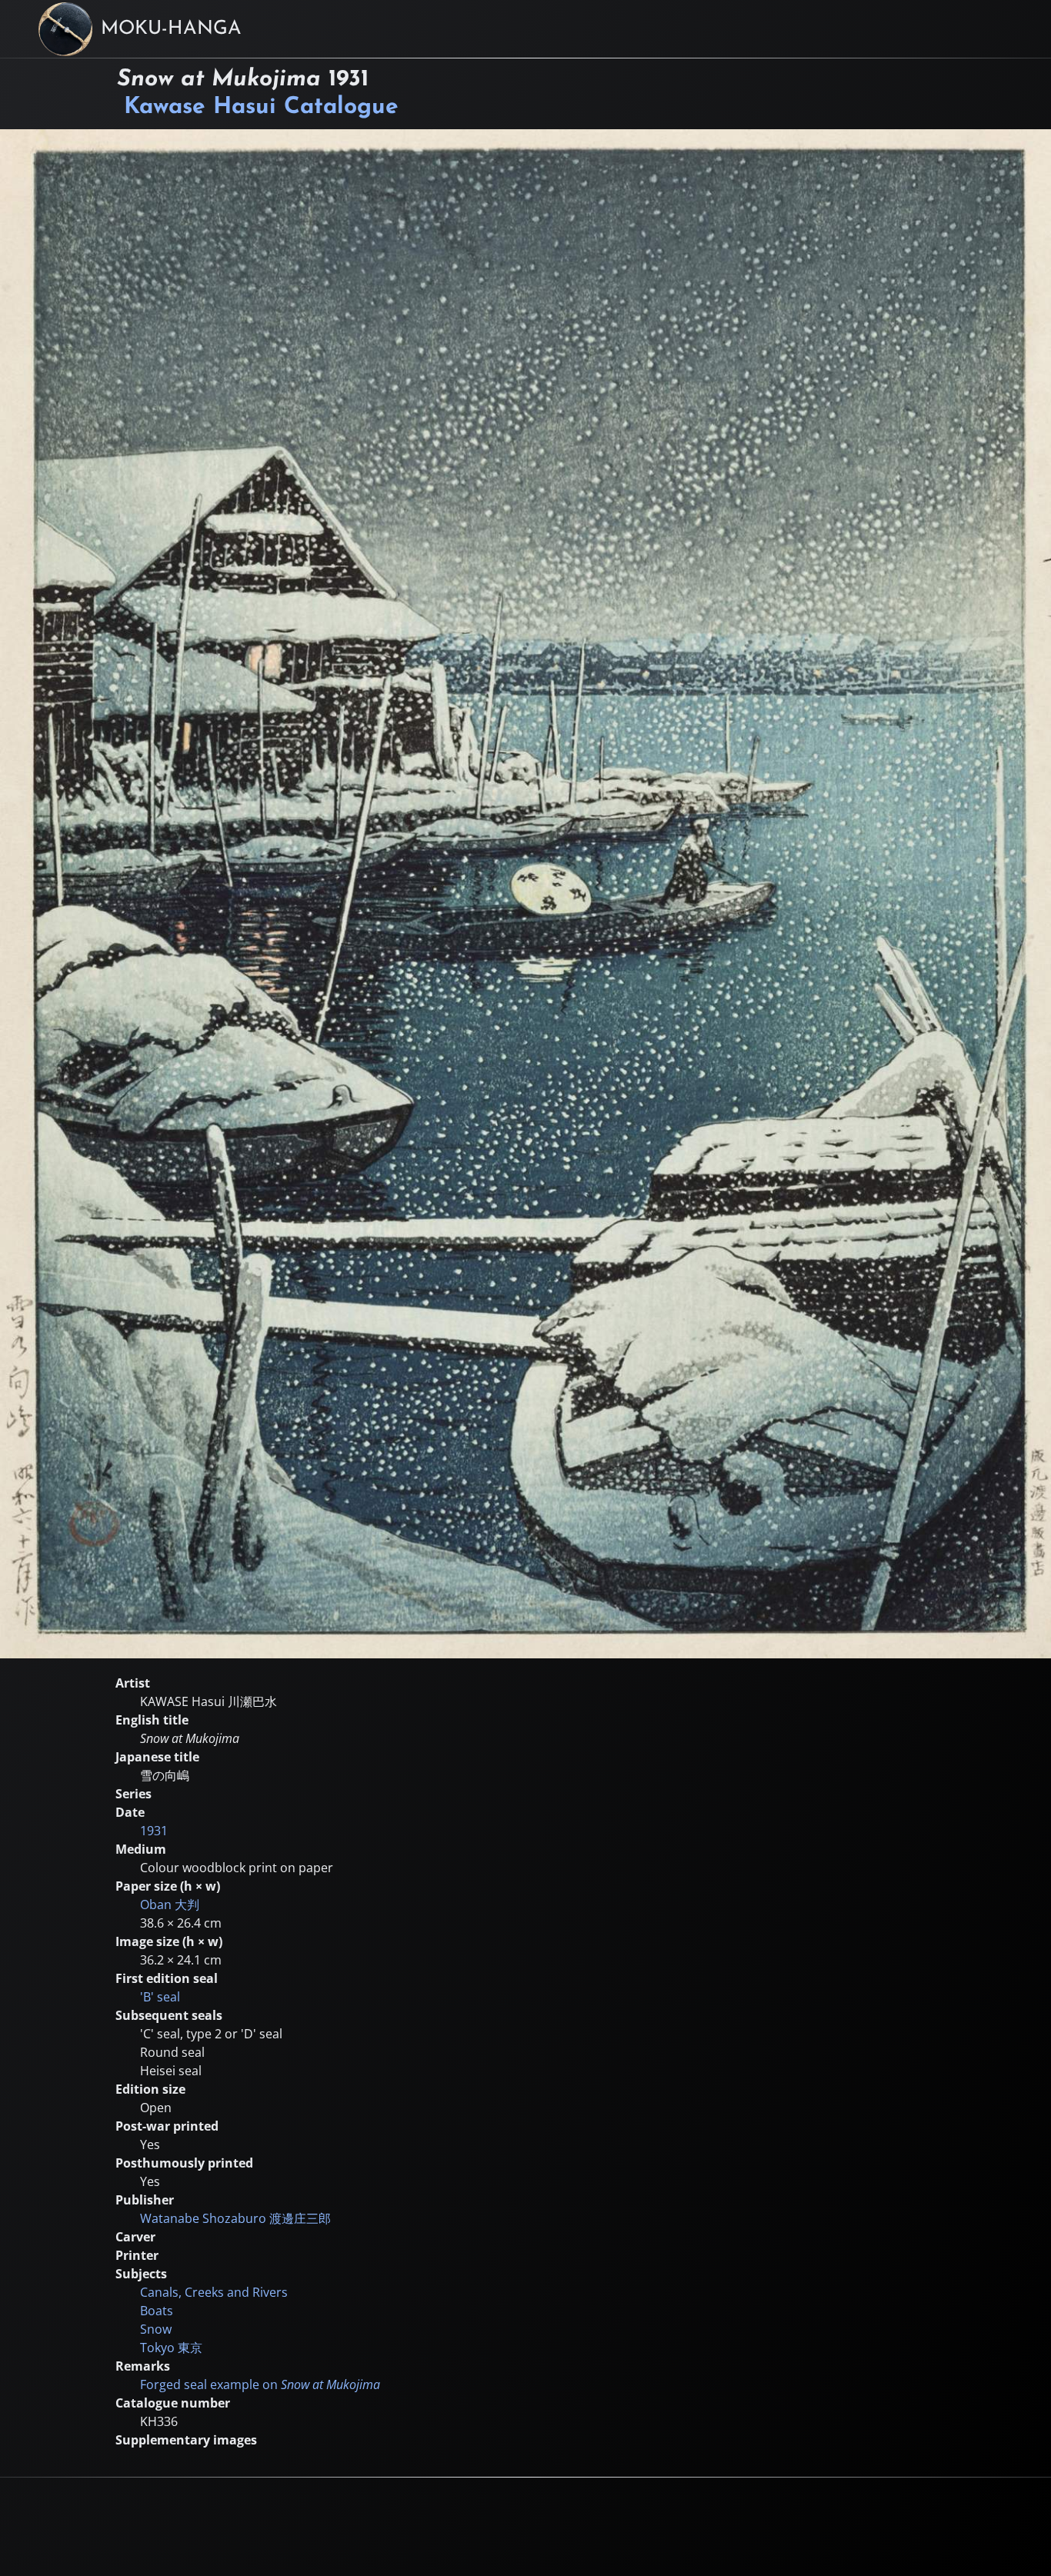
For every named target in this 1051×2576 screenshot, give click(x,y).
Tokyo (171, 2348)
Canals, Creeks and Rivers (214, 2292)
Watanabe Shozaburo (235, 2218)
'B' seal (160, 1997)
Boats (157, 2311)
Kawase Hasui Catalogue (261, 107)
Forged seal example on (260, 2384)
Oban (170, 1905)
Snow (156, 2329)
